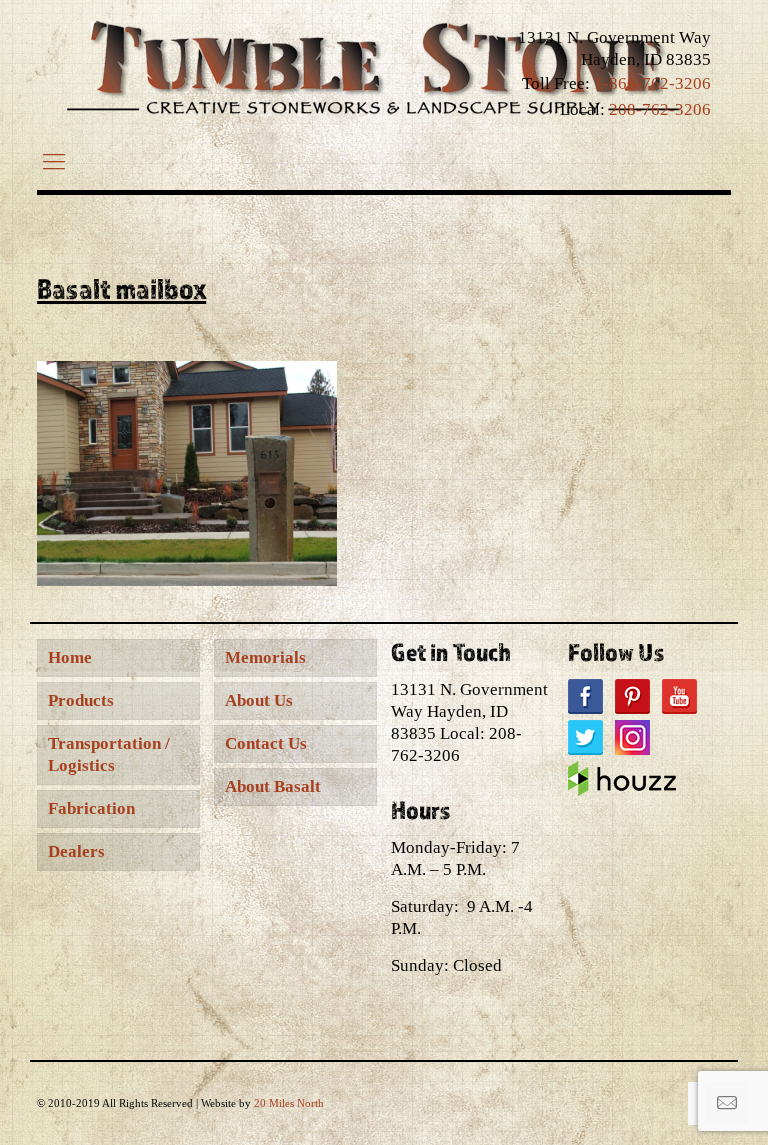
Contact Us (266, 743)
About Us (259, 700)
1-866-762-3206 (652, 83)
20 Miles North (289, 1103)
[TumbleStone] (374, 67)
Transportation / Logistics (109, 754)
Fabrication (91, 808)
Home (70, 657)
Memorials (265, 657)
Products (81, 700)
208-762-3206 (660, 109)
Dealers (76, 851)
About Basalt (273, 786)
